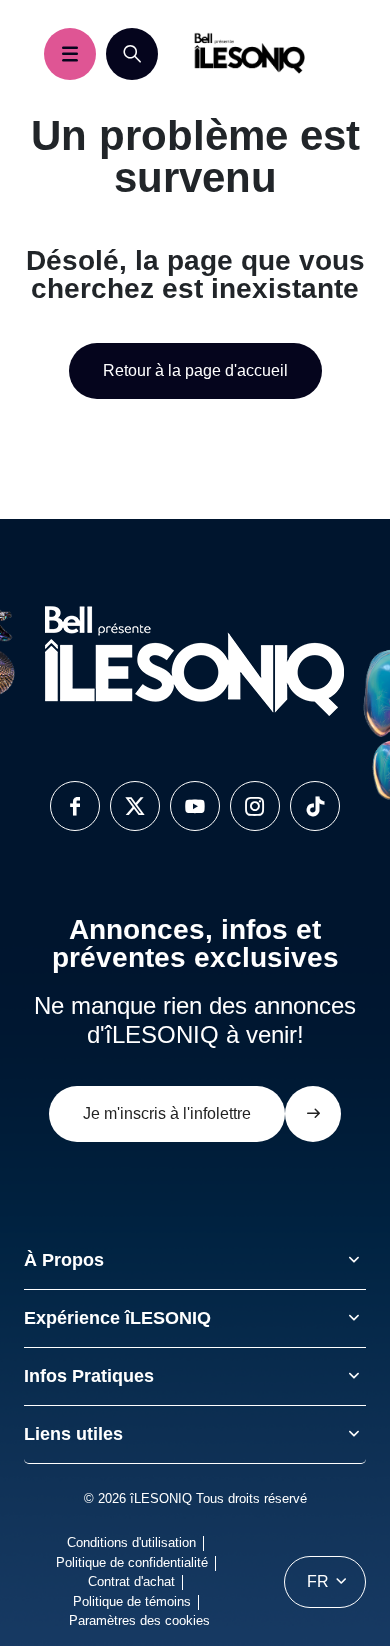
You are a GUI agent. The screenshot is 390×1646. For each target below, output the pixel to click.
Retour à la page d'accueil (195, 370)
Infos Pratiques (89, 1376)
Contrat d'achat (131, 1581)
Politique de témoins (132, 1601)
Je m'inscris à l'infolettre (167, 1113)
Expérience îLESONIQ (117, 1318)
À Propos (64, 1260)
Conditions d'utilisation (131, 1542)
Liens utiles (73, 1434)
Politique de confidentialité (132, 1562)
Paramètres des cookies (139, 1620)
